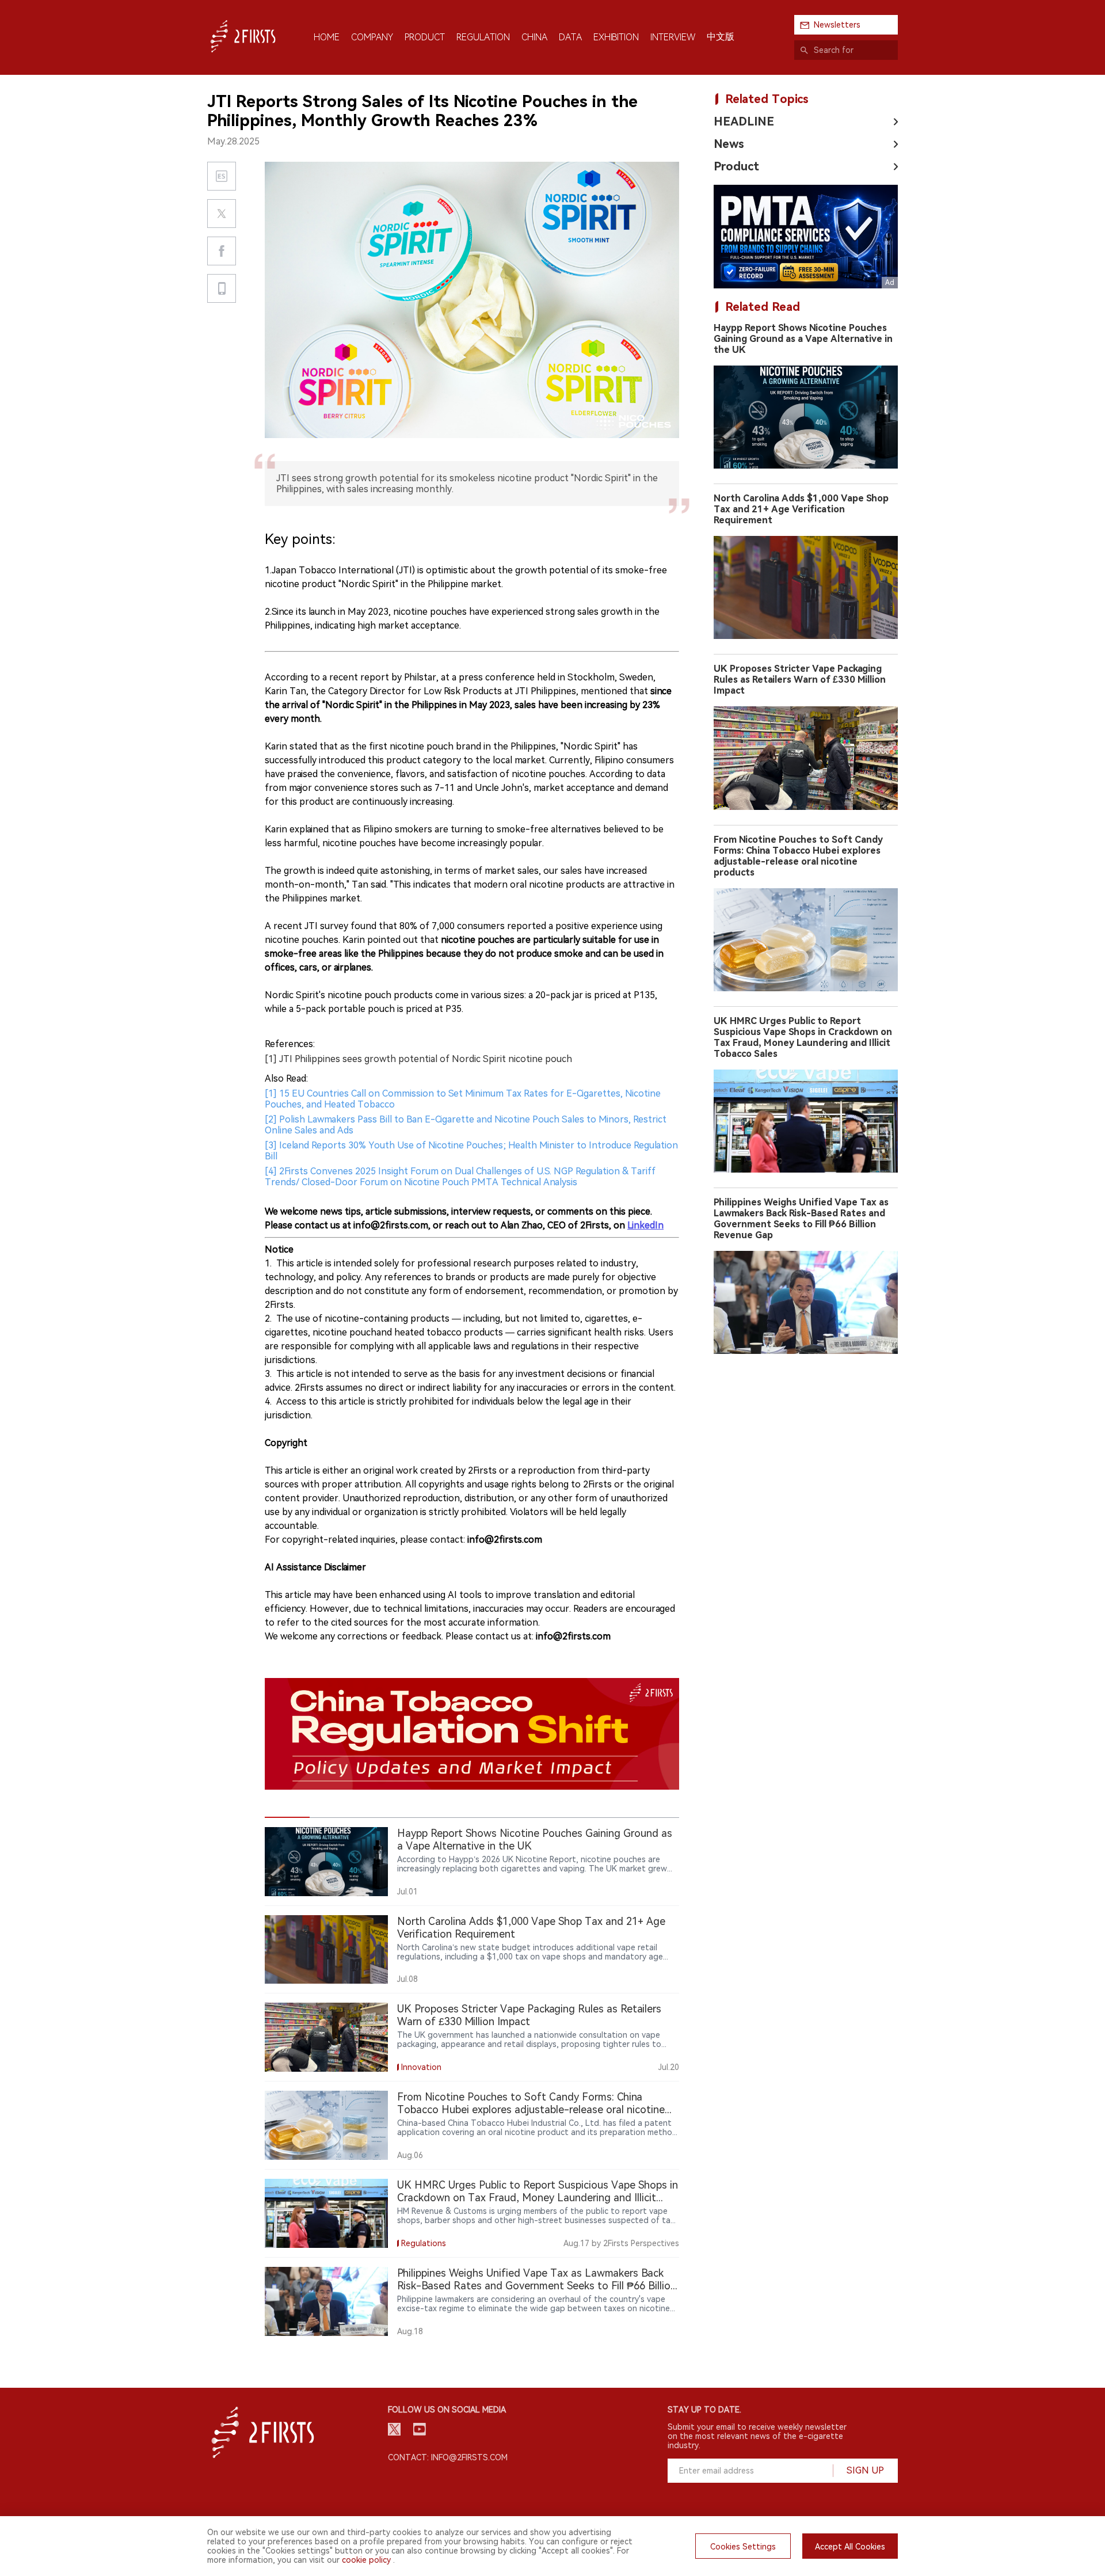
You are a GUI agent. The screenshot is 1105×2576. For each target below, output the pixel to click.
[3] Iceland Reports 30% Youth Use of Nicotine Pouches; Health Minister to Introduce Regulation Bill (471, 1151)
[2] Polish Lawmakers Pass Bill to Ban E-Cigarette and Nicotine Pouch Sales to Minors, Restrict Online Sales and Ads (466, 1125)
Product (736, 166)
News (729, 144)
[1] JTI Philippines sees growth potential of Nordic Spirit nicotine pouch (418, 1059)
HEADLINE (744, 121)
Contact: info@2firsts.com (448, 2457)
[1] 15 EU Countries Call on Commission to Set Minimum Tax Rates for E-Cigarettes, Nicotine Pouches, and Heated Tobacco (463, 1099)
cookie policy (366, 2560)
